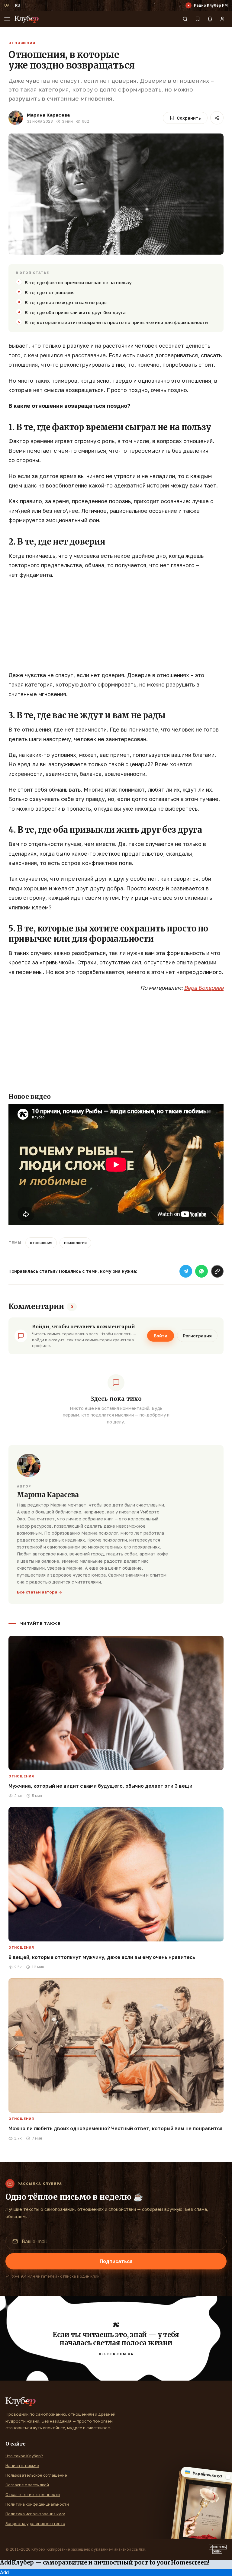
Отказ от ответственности (33, 2494)
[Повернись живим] (218, 2549)
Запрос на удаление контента (35, 2523)
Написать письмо (22, 2465)
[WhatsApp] (201, 1271)
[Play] (188, 5)
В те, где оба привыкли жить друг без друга (75, 312)
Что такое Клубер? (24, 2456)
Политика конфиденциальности (37, 2504)
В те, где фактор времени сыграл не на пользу (78, 282)
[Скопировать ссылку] (217, 1271)
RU (18, 5)
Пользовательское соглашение (36, 2475)
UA (7, 5)
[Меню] (7, 19)
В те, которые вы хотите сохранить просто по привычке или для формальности (116, 322)
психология (75, 1243)
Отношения (22, 43)
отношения (41, 1243)
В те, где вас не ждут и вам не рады (66, 302)
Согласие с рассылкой (27, 2485)
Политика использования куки (35, 2514)
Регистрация (197, 1336)
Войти (161, 1336)
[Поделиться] (217, 118)
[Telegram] (186, 1271)
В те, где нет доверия (50, 292)
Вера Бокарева (204, 988)
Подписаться (116, 2261)
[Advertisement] (116, 628)
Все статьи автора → (40, 1592)
